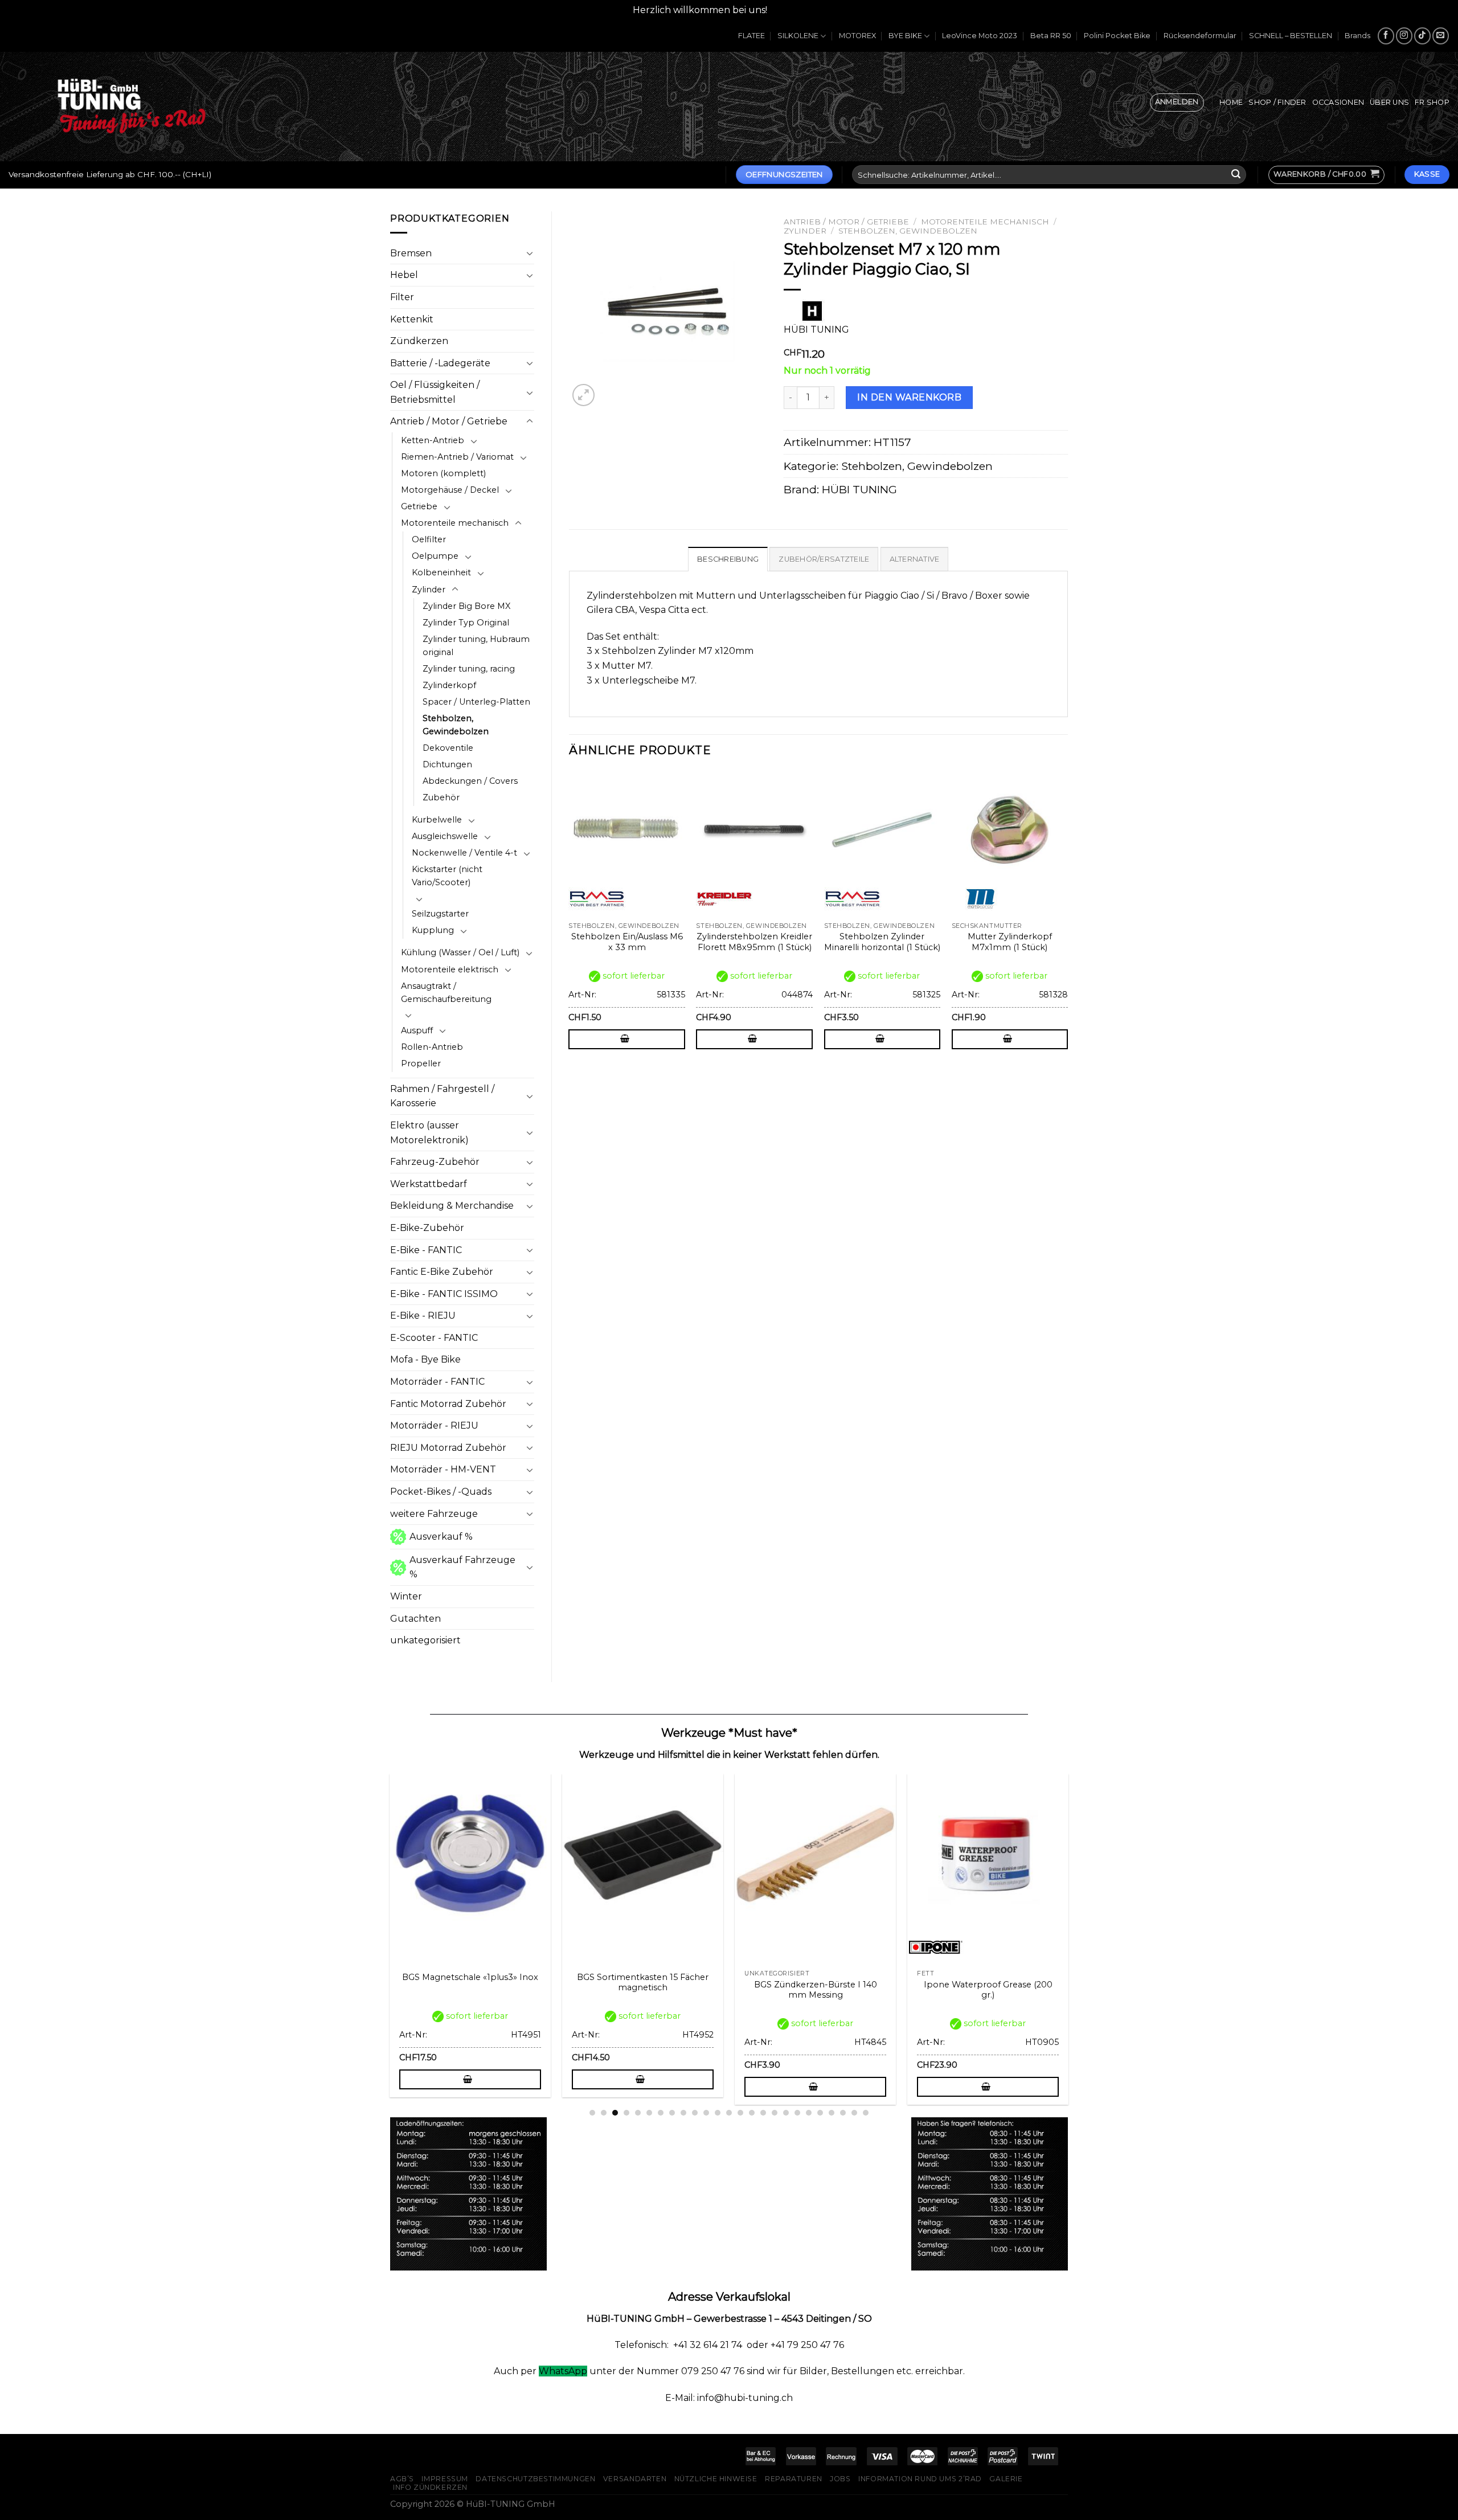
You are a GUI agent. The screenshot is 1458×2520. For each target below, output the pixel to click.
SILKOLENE (798, 36)
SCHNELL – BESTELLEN (1291, 36)
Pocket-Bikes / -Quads (441, 1492)
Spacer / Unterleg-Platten (476, 702)
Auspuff (417, 1030)
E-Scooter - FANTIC (434, 1338)
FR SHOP (1432, 102)
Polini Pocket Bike (1117, 36)
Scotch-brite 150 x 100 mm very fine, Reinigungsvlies (645, 1990)
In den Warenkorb (909, 397)
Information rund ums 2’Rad (920, 2479)
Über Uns (1389, 102)
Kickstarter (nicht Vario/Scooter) (447, 876)
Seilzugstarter (440, 914)
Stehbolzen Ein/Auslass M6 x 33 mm (627, 942)
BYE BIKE (905, 36)
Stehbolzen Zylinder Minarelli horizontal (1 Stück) (882, 942)
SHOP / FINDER (1277, 102)
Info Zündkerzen (430, 2487)
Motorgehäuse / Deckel (450, 490)
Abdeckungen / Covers (470, 781)
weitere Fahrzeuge (434, 1514)
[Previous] (570, 925)
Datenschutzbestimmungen (535, 2479)
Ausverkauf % (441, 1537)
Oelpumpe (435, 556)
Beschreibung (728, 559)
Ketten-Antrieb (433, 440)
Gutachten (415, 1619)
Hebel (404, 275)
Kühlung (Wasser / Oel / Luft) (460, 952)
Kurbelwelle (437, 820)
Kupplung (433, 930)
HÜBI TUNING (859, 489)
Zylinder (429, 590)
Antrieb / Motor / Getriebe (449, 421)
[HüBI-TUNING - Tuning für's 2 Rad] (132, 106)
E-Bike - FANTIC (426, 1250)
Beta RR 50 (1051, 36)
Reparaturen (794, 2479)
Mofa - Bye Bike (425, 1359)
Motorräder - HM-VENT (443, 1469)
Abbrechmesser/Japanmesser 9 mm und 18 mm (990, 1990)
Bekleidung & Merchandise (452, 1206)
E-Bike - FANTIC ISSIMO (444, 1294)
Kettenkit (412, 319)
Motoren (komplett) (443, 473)
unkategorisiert (425, 1640)
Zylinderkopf (449, 685)
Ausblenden (798, 10)
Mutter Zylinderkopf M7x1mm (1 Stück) (1010, 942)
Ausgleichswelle (445, 836)
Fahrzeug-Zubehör (435, 1162)
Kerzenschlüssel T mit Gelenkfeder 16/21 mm (818, 1990)
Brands (1357, 36)
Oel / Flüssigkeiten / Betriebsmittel (435, 392)
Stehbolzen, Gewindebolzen (456, 725)
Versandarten (635, 2479)
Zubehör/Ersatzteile (824, 559)
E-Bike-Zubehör (427, 1228)
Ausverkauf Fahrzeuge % (462, 1567)
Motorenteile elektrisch (450, 969)
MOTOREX (857, 36)
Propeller (421, 1063)
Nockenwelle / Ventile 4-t (464, 853)
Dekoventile (448, 748)
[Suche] (1236, 175)
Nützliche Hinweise (716, 2479)
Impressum (445, 2479)
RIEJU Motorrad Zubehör (448, 1448)
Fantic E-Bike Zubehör (442, 1272)
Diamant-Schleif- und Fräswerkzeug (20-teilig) (472, 1990)
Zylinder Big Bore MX (466, 606)
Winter (406, 1596)
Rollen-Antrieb (432, 1047)
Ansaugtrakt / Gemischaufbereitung (446, 993)
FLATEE (751, 36)
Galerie (1006, 2479)
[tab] (728, 559)
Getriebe (419, 506)
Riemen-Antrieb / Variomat (457, 457)
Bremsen (411, 253)
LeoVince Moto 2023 (980, 36)
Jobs (840, 2479)
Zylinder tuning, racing (469, 669)
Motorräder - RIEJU (434, 1425)
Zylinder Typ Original (466, 623)
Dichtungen (447, 764)
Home (1231, 102)
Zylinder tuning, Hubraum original (476, 646)
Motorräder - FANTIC (437, 1382)
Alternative (915, 559)
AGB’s (402, 2479)
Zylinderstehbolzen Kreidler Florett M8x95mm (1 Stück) (754, 942)
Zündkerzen (419, 341)
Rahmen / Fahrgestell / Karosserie (442, 1096)
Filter (402, 297)
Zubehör (441, 797)
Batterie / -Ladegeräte (440, 363)
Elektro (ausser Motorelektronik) (429, 1133)
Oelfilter (429, 539)
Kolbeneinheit (441, 572)
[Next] (1067, 925)
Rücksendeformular (1200, 36)
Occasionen (1338, 102)
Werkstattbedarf (429, 1184)
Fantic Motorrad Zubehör (448, 1404)
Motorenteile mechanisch (455, 523)
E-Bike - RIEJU (423, 1316)
